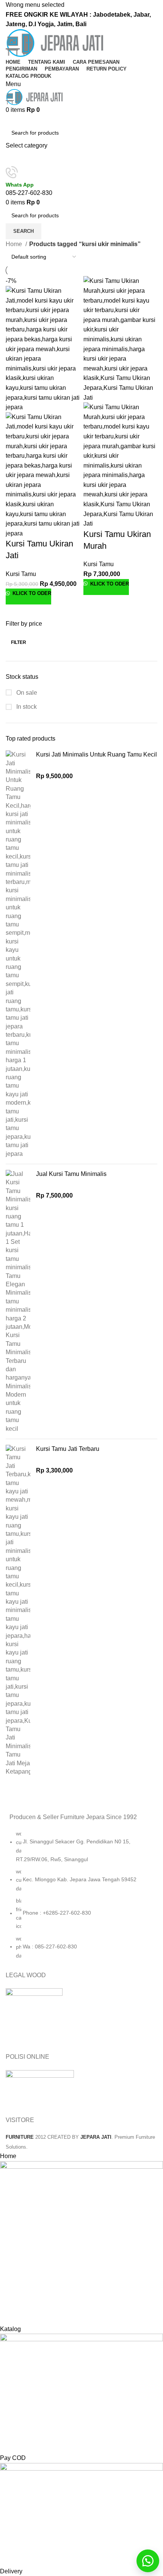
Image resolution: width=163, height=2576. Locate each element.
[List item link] (81, 1898)
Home (15, 244)
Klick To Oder (31, 593)
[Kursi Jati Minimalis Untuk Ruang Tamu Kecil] (18, 954)
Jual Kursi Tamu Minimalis (71, 1174)
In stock (26, 707)
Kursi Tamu (21, 574)
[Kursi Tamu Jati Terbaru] (18, 1610)
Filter (19, 642)
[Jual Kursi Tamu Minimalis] (18, 1301)
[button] (148, 2561)
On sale (26, 693)
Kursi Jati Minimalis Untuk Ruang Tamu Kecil (96, 754)
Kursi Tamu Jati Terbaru (68, 1449)
